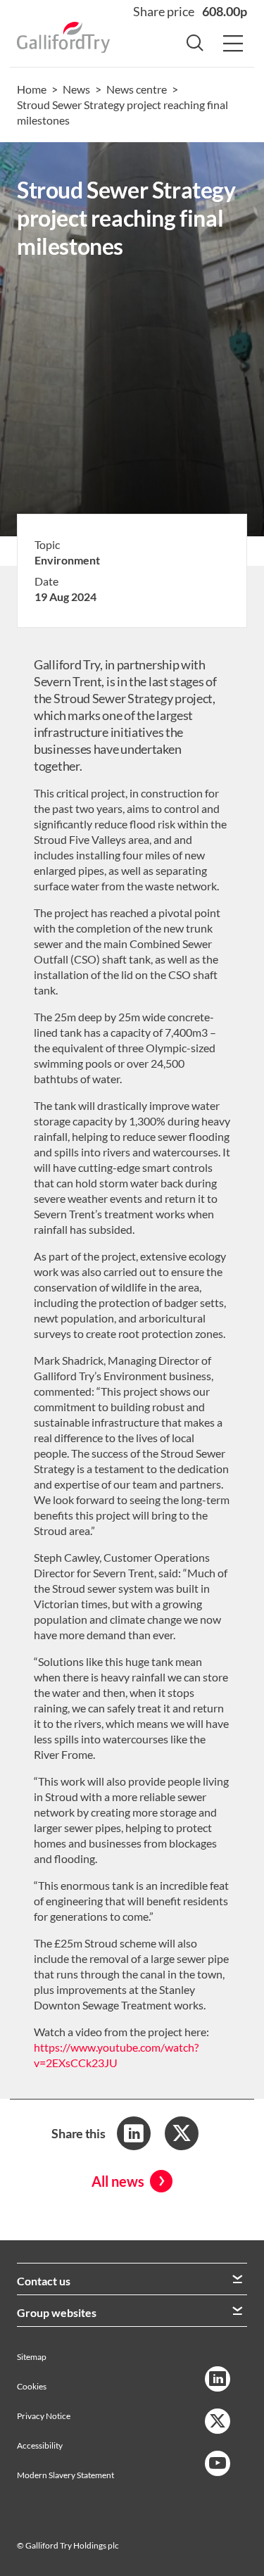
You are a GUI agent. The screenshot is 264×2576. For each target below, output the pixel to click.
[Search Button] (195, 44)
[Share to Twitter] (182, 2133)
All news (118, 2181)
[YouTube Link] (218, 2463)
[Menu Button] (233, 44)
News (76, 89)
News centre (137, 89)
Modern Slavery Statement (65, 2475)
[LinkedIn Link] (218, 2379)
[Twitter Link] (218, 2421)
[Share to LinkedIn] (134, 2133)
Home (32, 89)
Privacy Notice (44, 2416)
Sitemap (32, 2357)
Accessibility (40, 2445)
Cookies (32, 2386)
